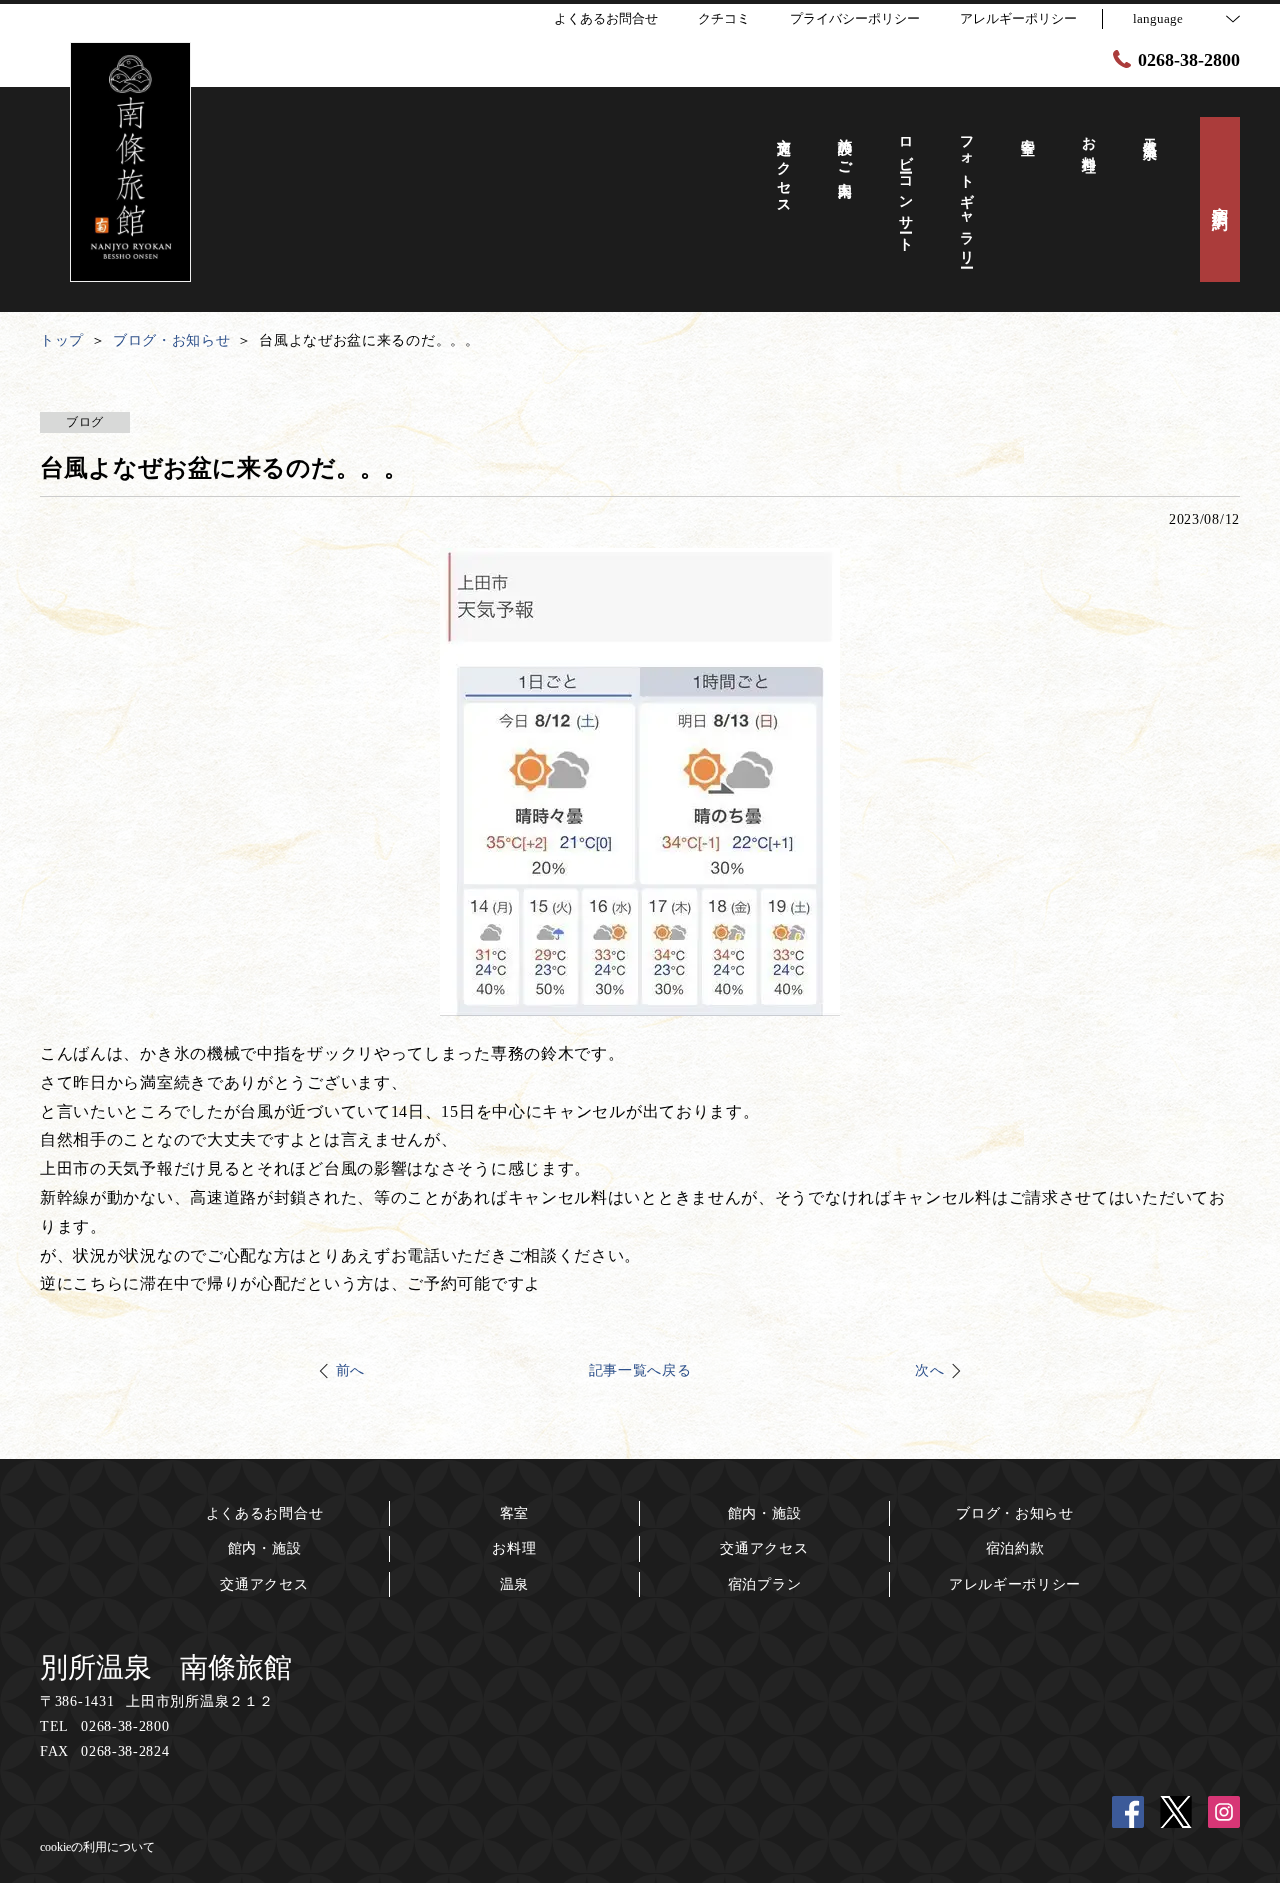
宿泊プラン (765, 1584)
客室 (514, 1513)
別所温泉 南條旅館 (166, 1667)
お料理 (514, 1548)
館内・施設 (265, 1548)
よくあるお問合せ (265, 1513)
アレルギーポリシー (1015, 1584)
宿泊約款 (1015, 1548)
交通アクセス (264, 1584)
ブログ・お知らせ (1015, 1513)
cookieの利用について (97, 1847)
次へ (929, 1370)
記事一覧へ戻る (640, 1370)
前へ (350, 1370)
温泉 (514, 1584)
